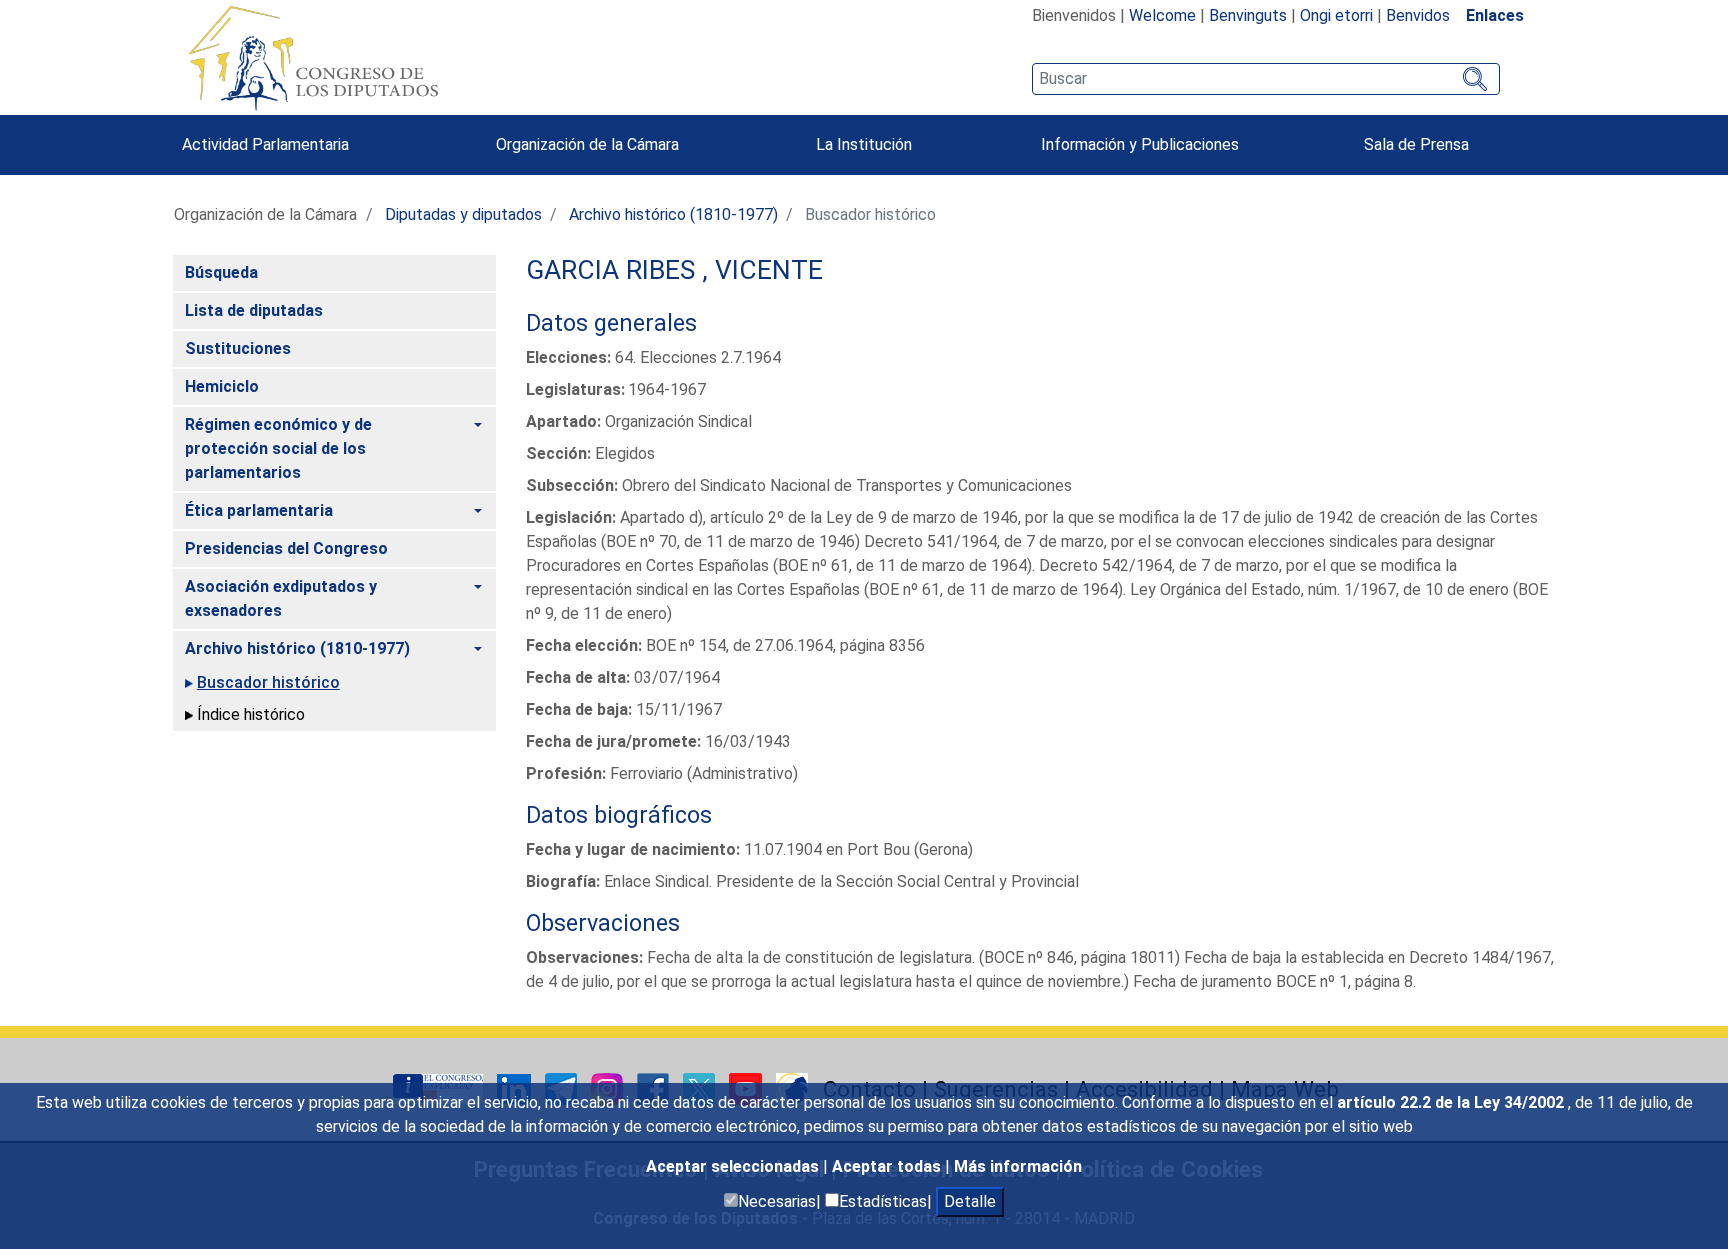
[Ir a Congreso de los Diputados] (313, 58)
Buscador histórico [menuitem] (268, 682)
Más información (1018, 1166)
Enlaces (1495, 15)
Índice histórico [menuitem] (251, 714)
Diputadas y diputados (463, 214)
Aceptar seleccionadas (734, 1166)
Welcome (1162, 15)
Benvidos (1418, 15)
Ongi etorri (1336, 15)
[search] (1265, 79)
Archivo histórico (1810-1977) (673, 214)
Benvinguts (1248, 15)
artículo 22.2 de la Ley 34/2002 (1452, 1102)
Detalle (970, 1201)
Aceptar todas (888, 1166)
